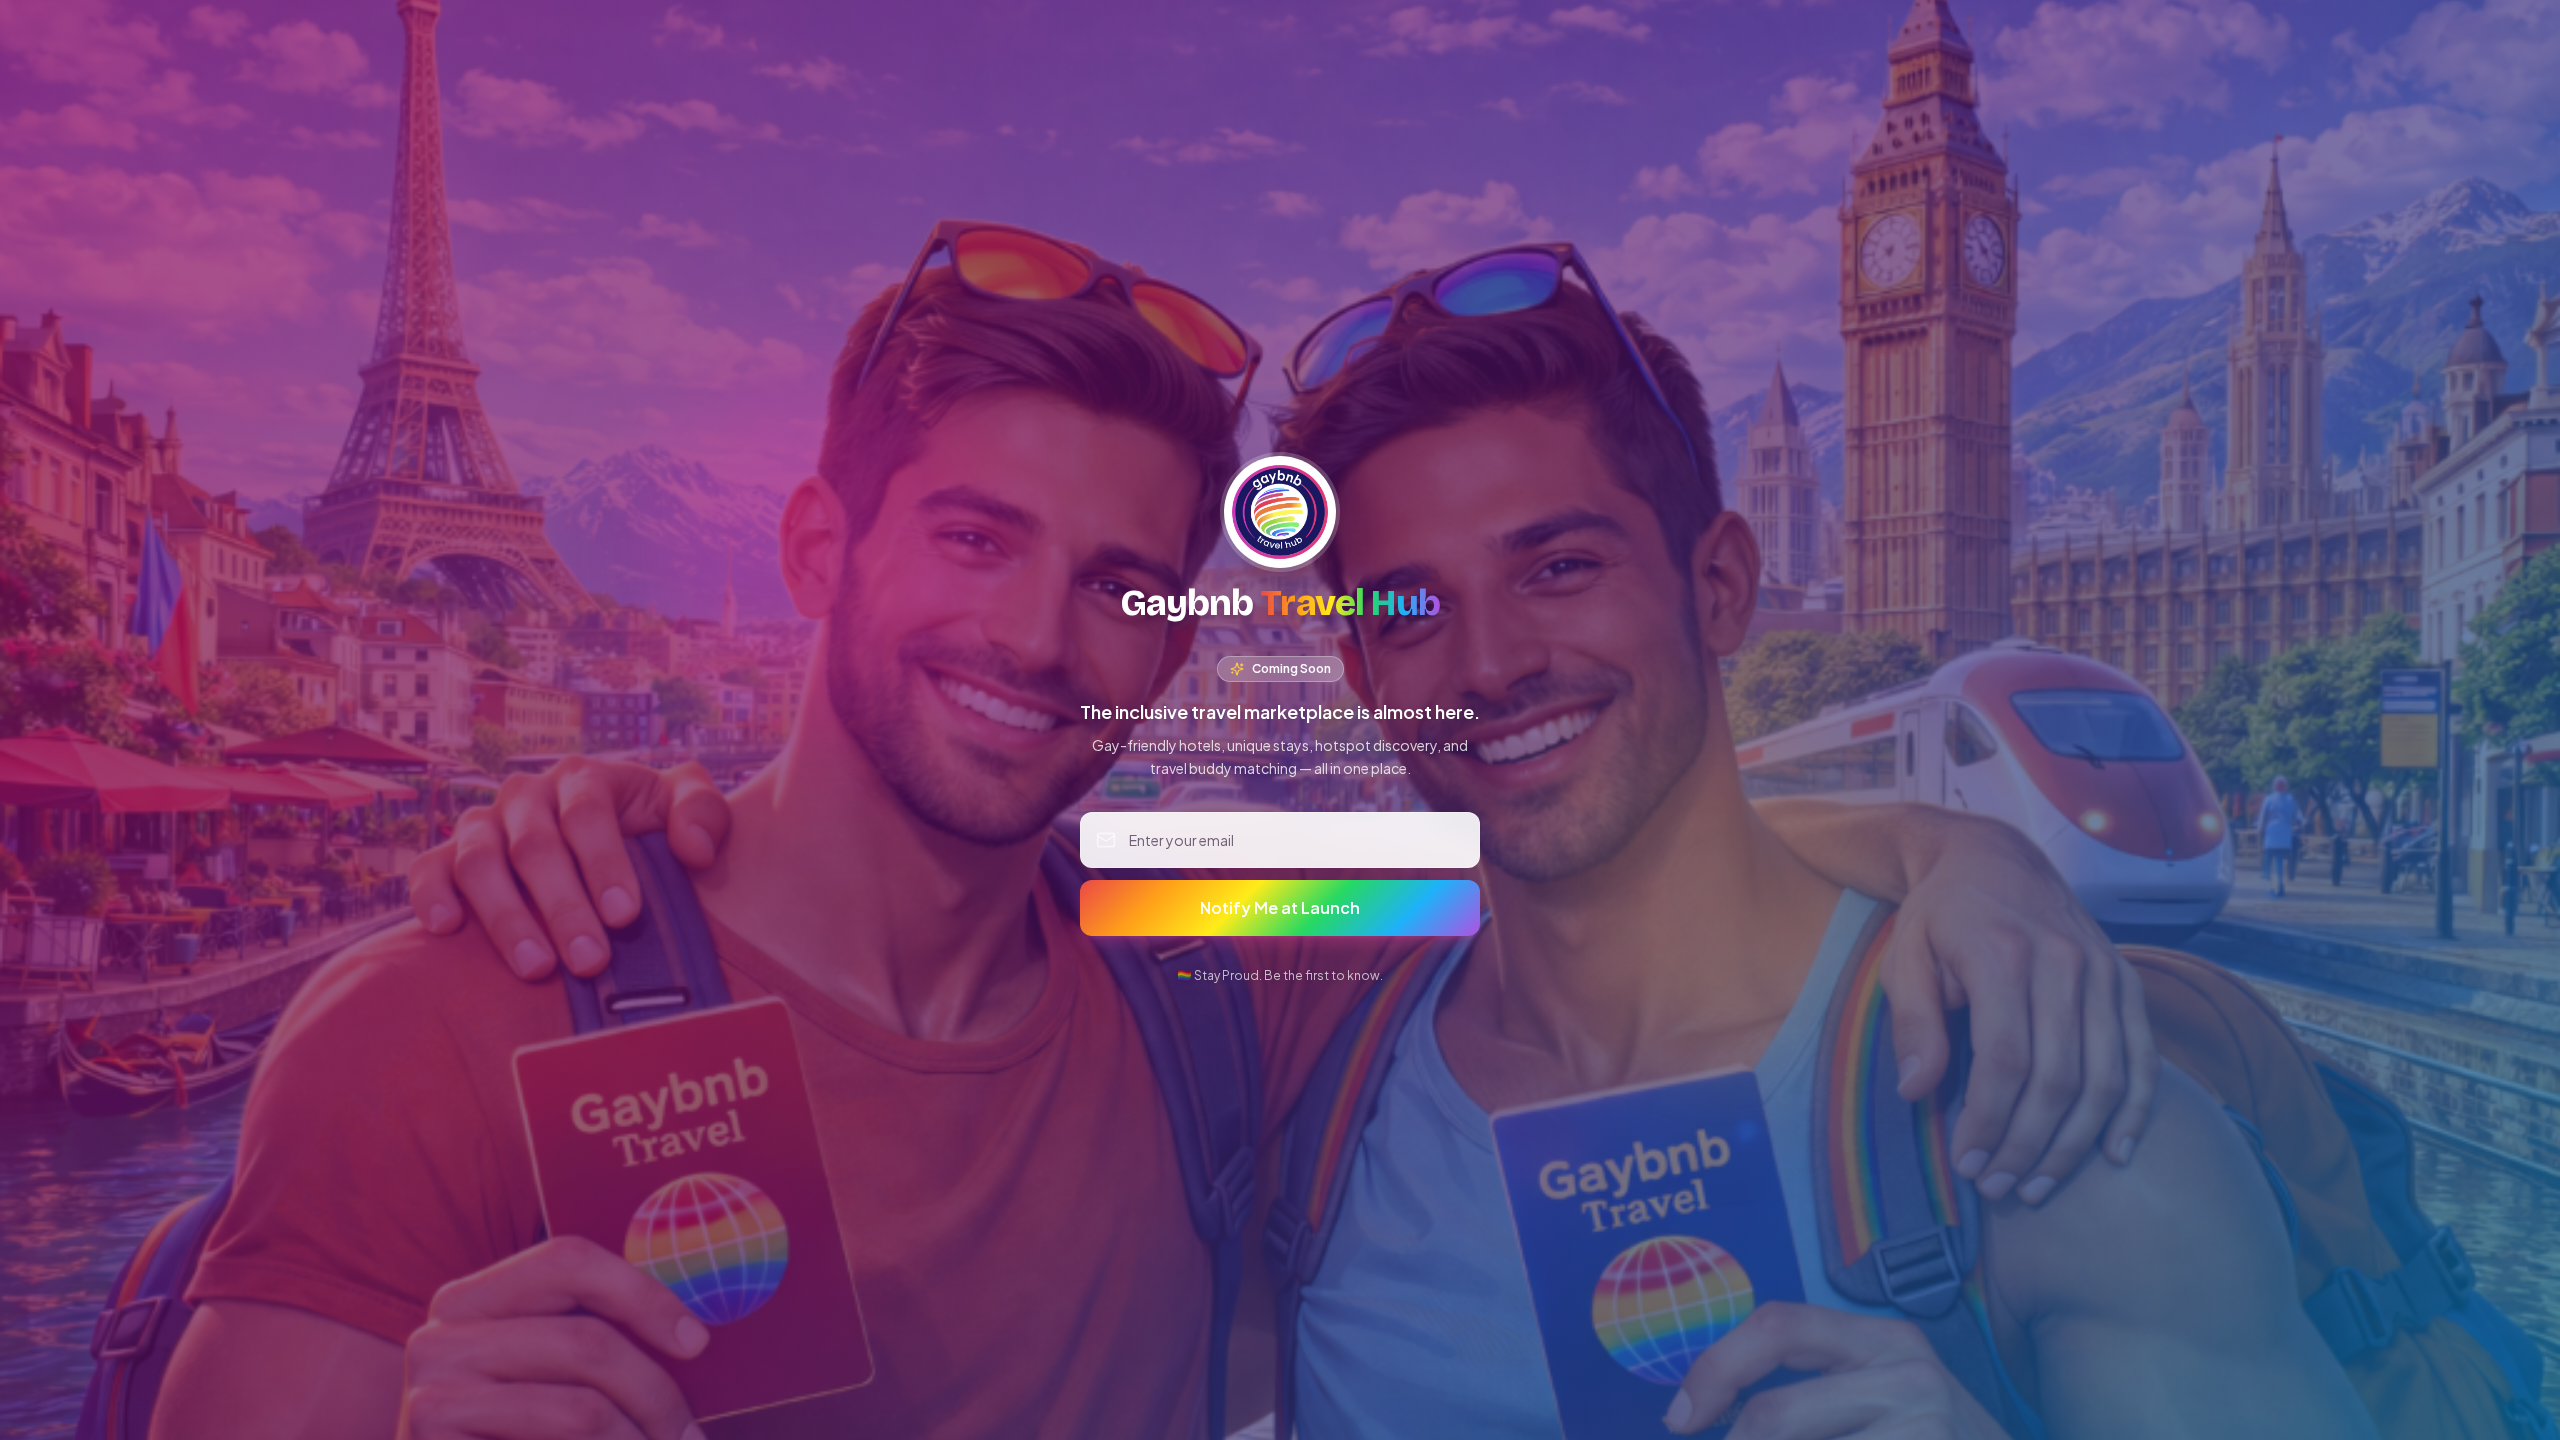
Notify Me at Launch (1280, 907)
